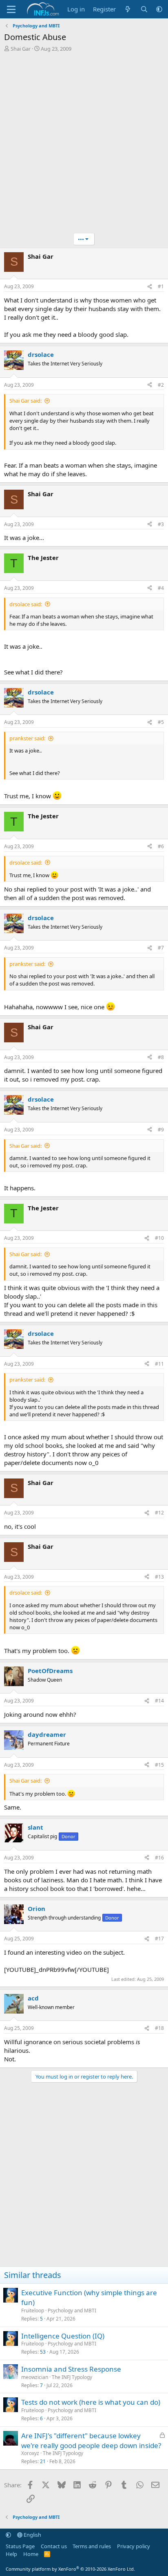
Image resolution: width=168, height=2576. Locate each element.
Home (31, 2554)
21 (43, 2461)
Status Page (20, 2546)
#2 (161, 385)
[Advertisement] (84, 145)
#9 (161, 1130)
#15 (159, 1765)
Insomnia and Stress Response (71, 2369)
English (32, 2535)
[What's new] (128, 9)
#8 (161, 1057)
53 (43, 2352)
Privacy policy (134, 2546)
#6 (161, 846)
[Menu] (11, 9)
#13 (159, 1577)
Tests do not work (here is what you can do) (91, 2402)
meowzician (35, 2377)
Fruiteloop (33, 2311)
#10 (159, 1238)
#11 (159, 1364)
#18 (159, 2028)
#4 (161, 588)
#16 (159, 1858)
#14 (159, 1701)
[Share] (150, 287)
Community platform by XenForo (70, 2569)
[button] (159, 9)
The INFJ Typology (72, 2377)
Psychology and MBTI (72, 2311)
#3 (161, 524)
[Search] (144, 9)
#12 (159, 1513)
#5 (161, 722)
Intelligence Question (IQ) (63, 2336)
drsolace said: (26, 604)
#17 (159, 1939)
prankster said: (27, 738)
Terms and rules (92, 2546)
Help (11, 2554)
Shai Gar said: (25, 401)
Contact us (54, 2546)
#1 (161, 286)
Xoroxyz (30, 2453)
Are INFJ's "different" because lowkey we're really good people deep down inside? (91, 2440)
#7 (161, 948)
